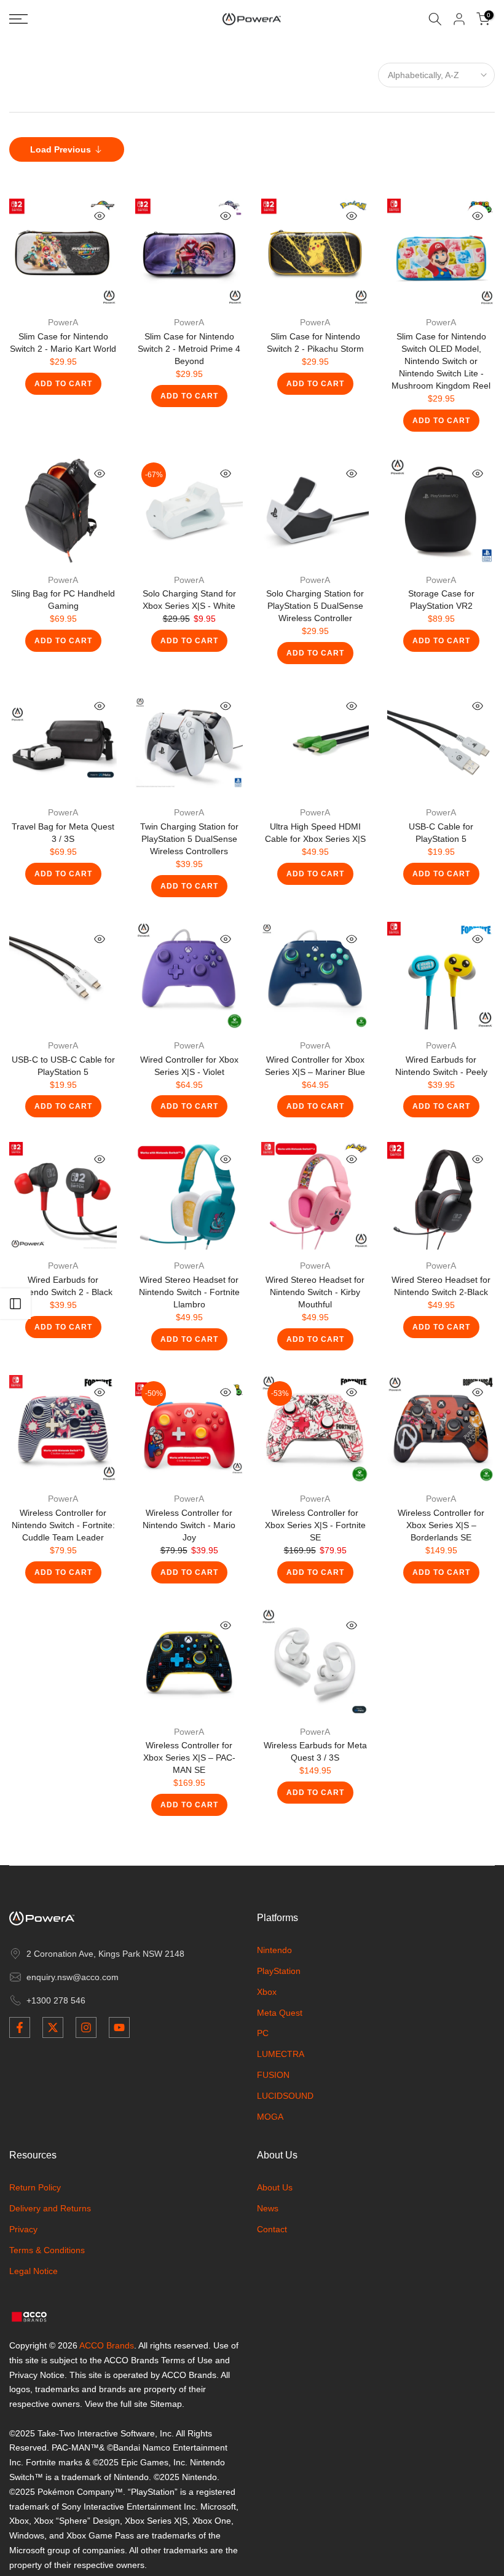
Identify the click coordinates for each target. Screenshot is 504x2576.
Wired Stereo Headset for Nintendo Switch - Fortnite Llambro (189, 1292)
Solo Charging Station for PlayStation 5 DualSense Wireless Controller (315, 606)
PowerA (63, 322)
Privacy (23, 2229)
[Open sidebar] (15, 1304)
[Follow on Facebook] (20, 2027)
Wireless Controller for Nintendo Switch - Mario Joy (189, 1525)
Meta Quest (280, 2013)
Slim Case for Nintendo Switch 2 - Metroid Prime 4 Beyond (189, 349)
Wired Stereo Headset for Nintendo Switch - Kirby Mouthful (315, 1292)
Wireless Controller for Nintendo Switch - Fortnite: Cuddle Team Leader (63, 1525)
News (268, 2208)
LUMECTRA (281, 2054)
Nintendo (274, 1950)
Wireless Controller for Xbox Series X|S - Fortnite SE (315, 1525)
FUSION (273, 2075)
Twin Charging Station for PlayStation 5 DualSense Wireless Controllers (189, 839)
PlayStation (279, 1971)
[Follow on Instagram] (86, 2027)
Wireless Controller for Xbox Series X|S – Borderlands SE (441, 1525)
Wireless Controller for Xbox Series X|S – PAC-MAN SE (189, 1758)
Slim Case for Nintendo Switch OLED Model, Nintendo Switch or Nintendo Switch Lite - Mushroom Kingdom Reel (441, 361)
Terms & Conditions (47, 2250)
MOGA (270, 2117)
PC (263, 2033)
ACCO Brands (107, 2345)
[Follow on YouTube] (119, 2027)
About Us (275, 2187)
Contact (272, 2229)
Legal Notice (33, 2271)
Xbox (267, 1992)
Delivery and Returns (50, 2208)
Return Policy (35, 2187)
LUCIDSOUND (285, 2096)
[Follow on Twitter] (53, 2027)
